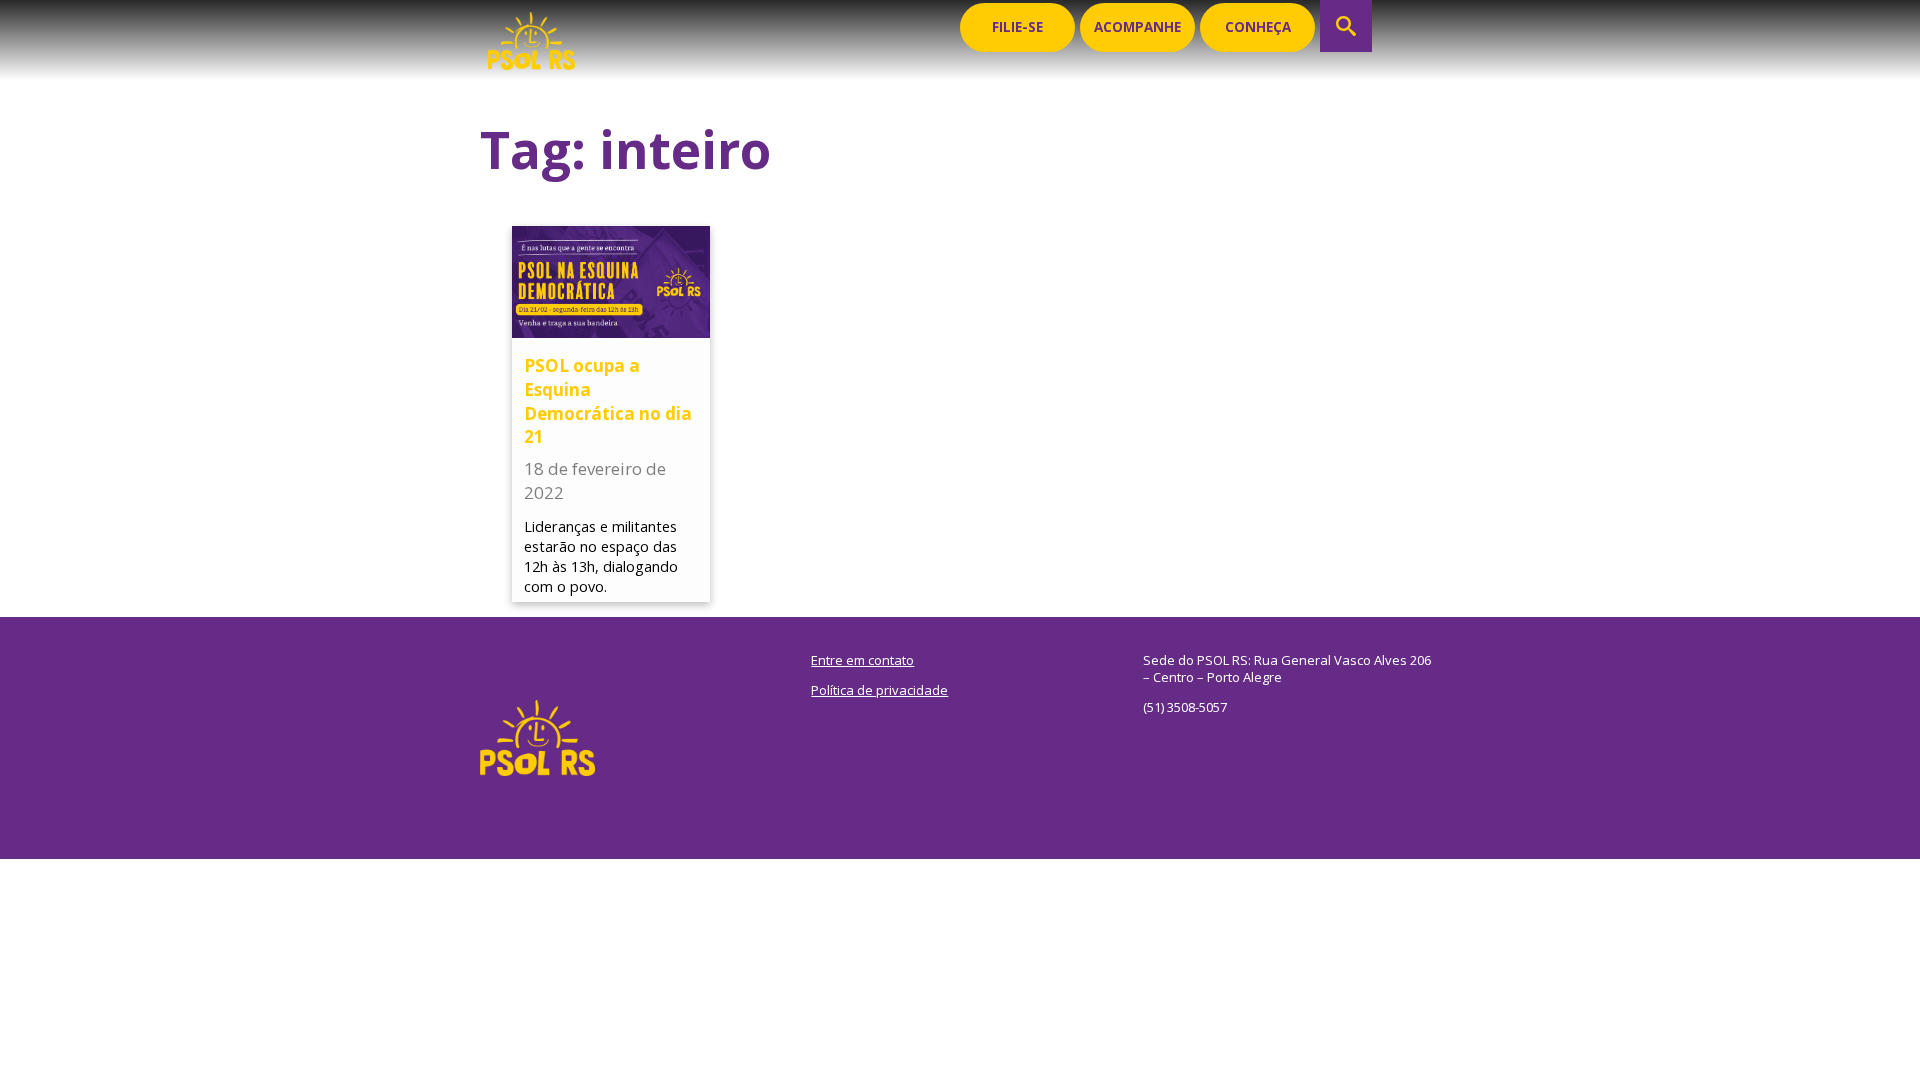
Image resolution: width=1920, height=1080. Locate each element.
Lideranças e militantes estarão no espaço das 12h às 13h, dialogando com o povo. (601, 557)
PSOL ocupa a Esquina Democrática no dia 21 (608, 401)
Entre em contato (862, 660)
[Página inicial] (531, 35)
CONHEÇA (1258, 27)
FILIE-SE (1017, 27)
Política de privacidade (879, 690)
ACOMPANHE (1137, 27)
